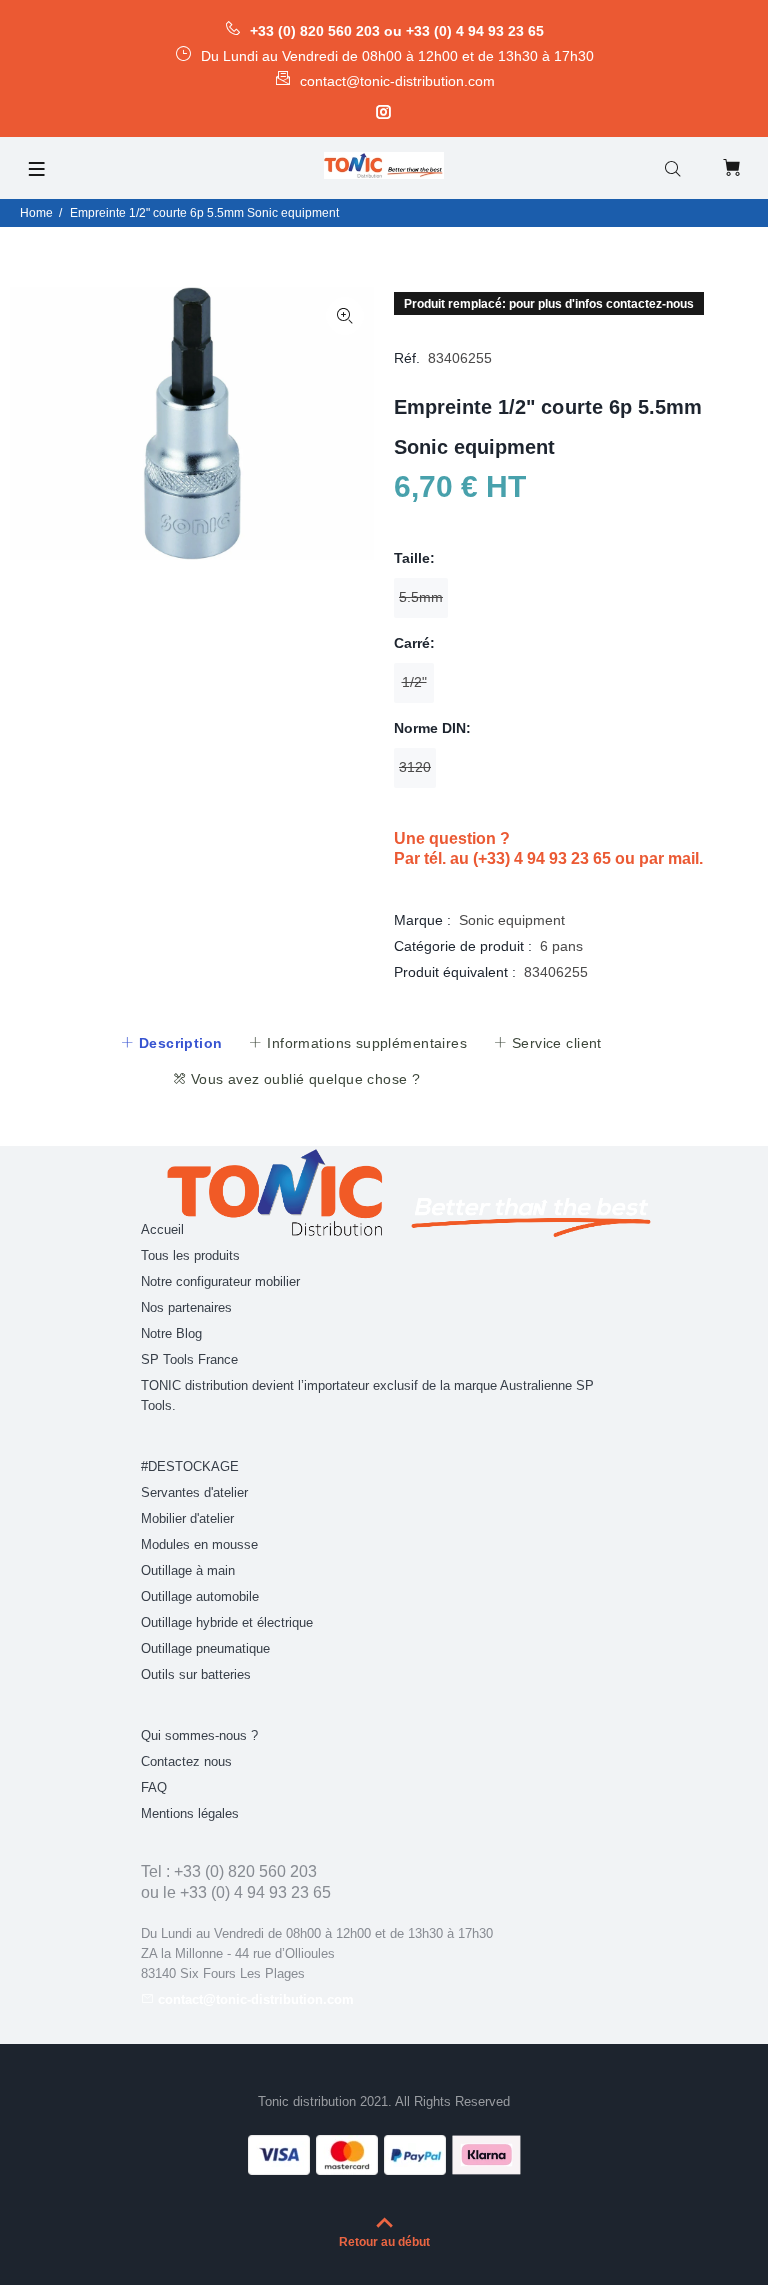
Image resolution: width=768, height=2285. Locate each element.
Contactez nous (186, 1761)
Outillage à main (188, 1570)
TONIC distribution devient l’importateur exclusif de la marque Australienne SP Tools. (367, 1395)
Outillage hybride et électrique (227, 1622)
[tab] (171, 1043)
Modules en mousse (199, 1544)
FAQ (154, 1787)
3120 (415, 767)
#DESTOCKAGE (190, 1466)
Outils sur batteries (196, 1674)
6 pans (561, 946)
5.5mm (421, 597)
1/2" (414, 682)
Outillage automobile (200, 1596)
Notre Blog (171, 1333)
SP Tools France (189, 1359)
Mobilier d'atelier (187, 1518)
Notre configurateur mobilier (220, 1281)
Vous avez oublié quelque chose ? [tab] (303, 1079)
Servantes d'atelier (194, 1492)
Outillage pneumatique (205, 1648)
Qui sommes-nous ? (199, 1735)
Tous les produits (190, 1255)
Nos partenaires (186, 1307)
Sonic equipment (512, 920)
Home (36, 213)
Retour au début (384, 2242)
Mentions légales (190, 1813)
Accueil (162, 1229)
